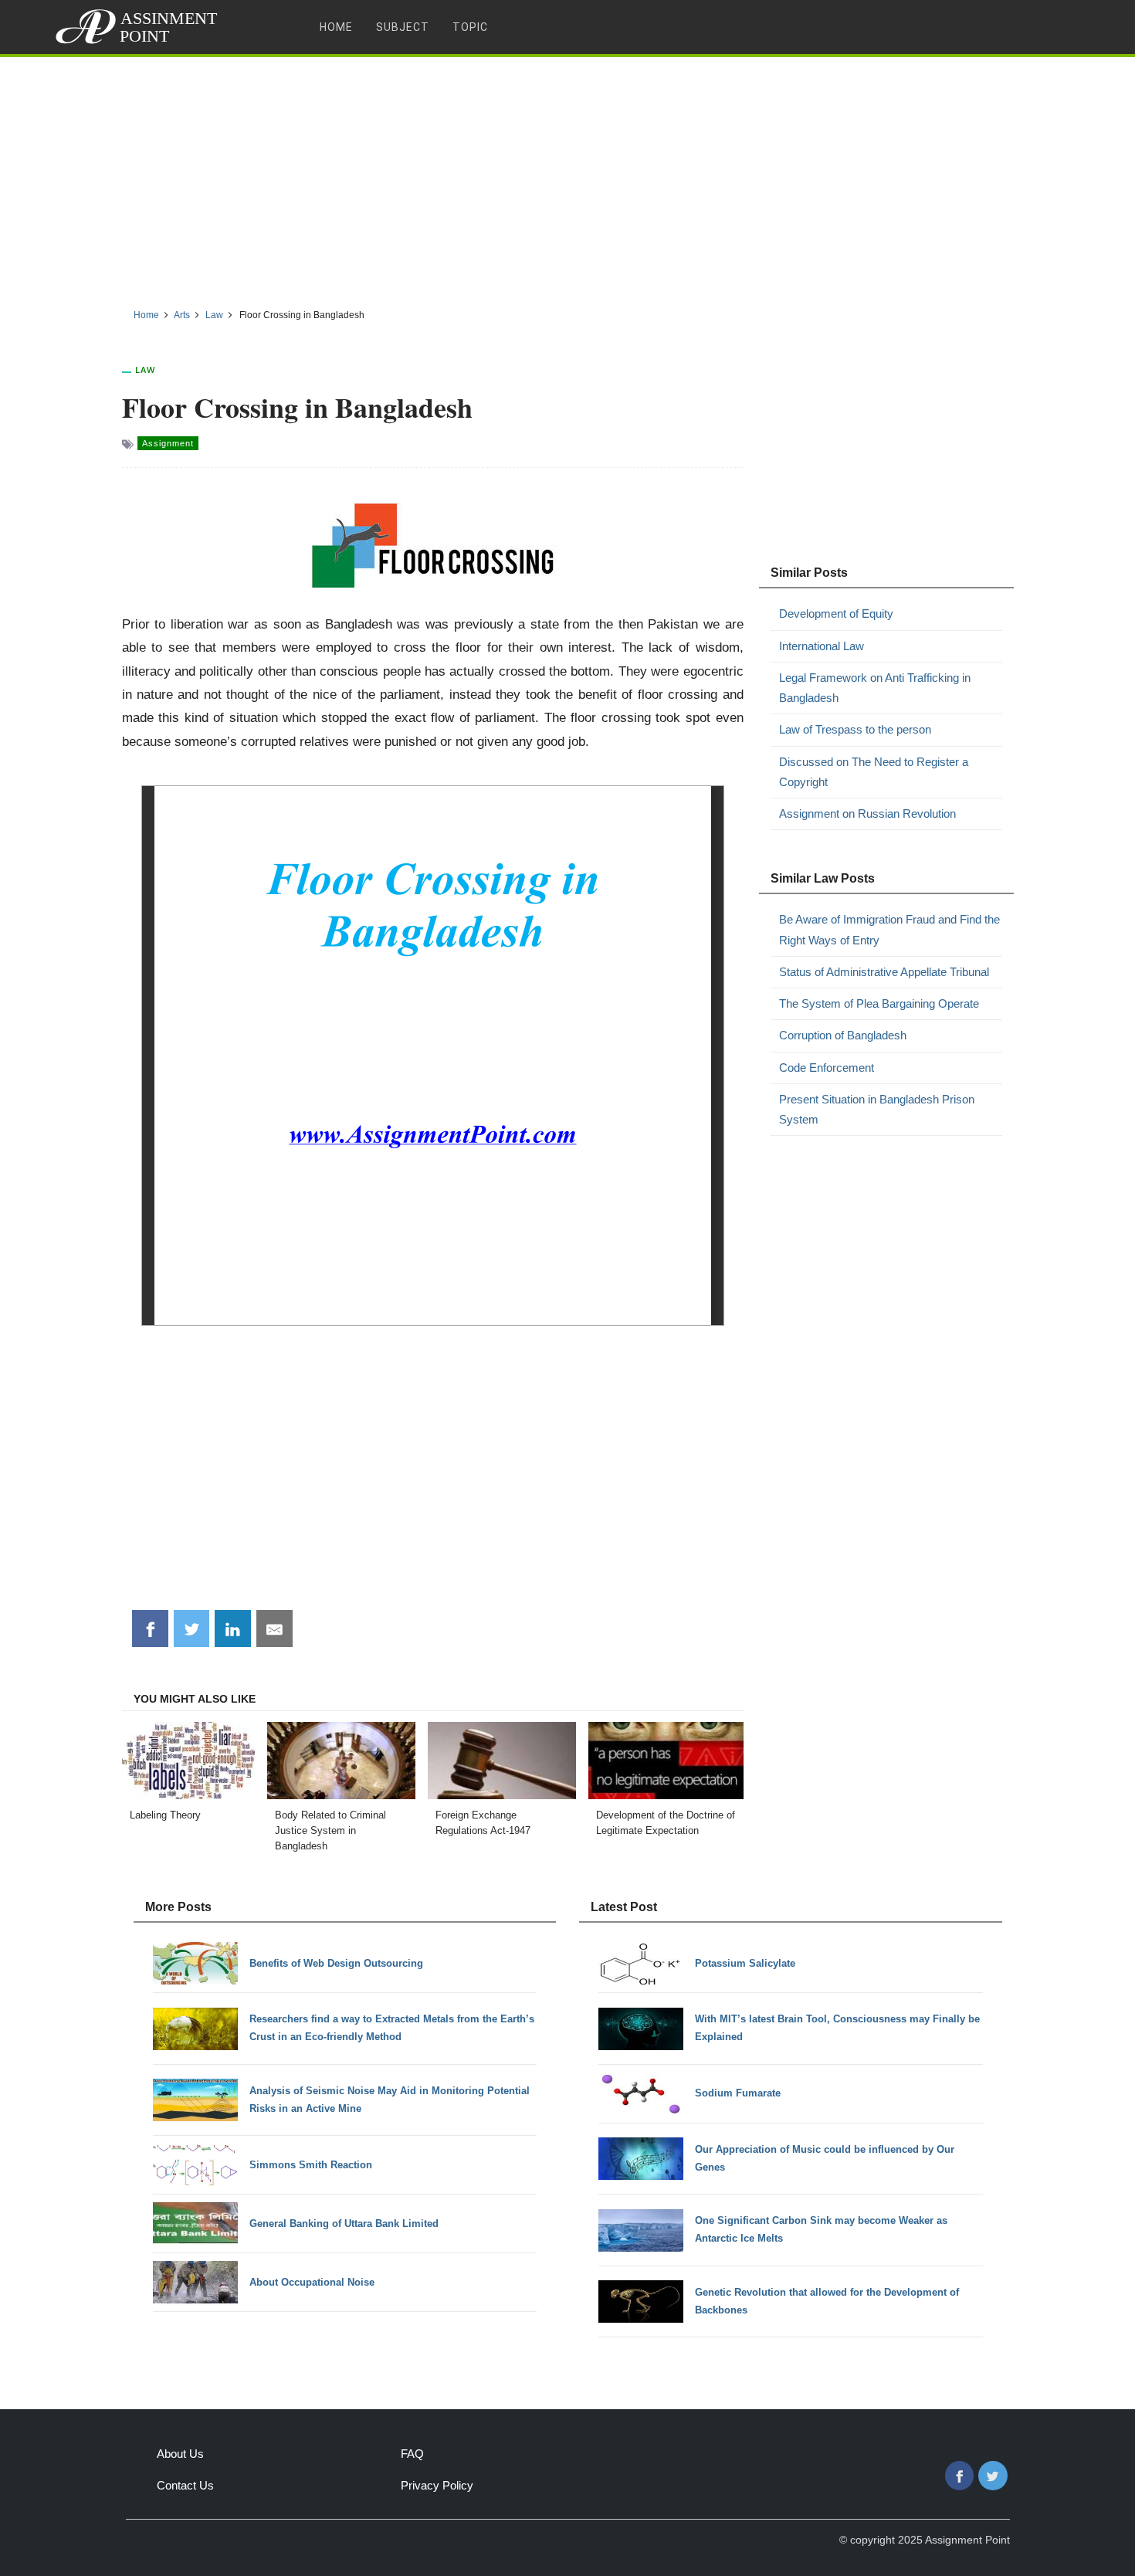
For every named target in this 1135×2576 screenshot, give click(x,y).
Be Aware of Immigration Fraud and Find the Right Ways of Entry (889, 929)
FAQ (412, 2454)
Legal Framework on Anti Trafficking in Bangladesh (875, 688)
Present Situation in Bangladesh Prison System (877, 1109)
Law (145, 369)
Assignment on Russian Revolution (867, 813)
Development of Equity (836, 613)
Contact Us (185, 2485)
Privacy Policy (437, 2485)
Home (336, 27)
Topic (470, 27)
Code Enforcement (827, 1068)
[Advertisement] (567, 177)
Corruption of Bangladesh (843, 1035)
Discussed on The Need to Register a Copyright (874, 772)
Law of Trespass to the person (855, 729)
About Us (180, 2454)
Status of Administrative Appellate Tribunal (884, 972)
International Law (822, 646)
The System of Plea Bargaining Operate (879, 1003)
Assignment (168, 443)
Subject (403, 27)
